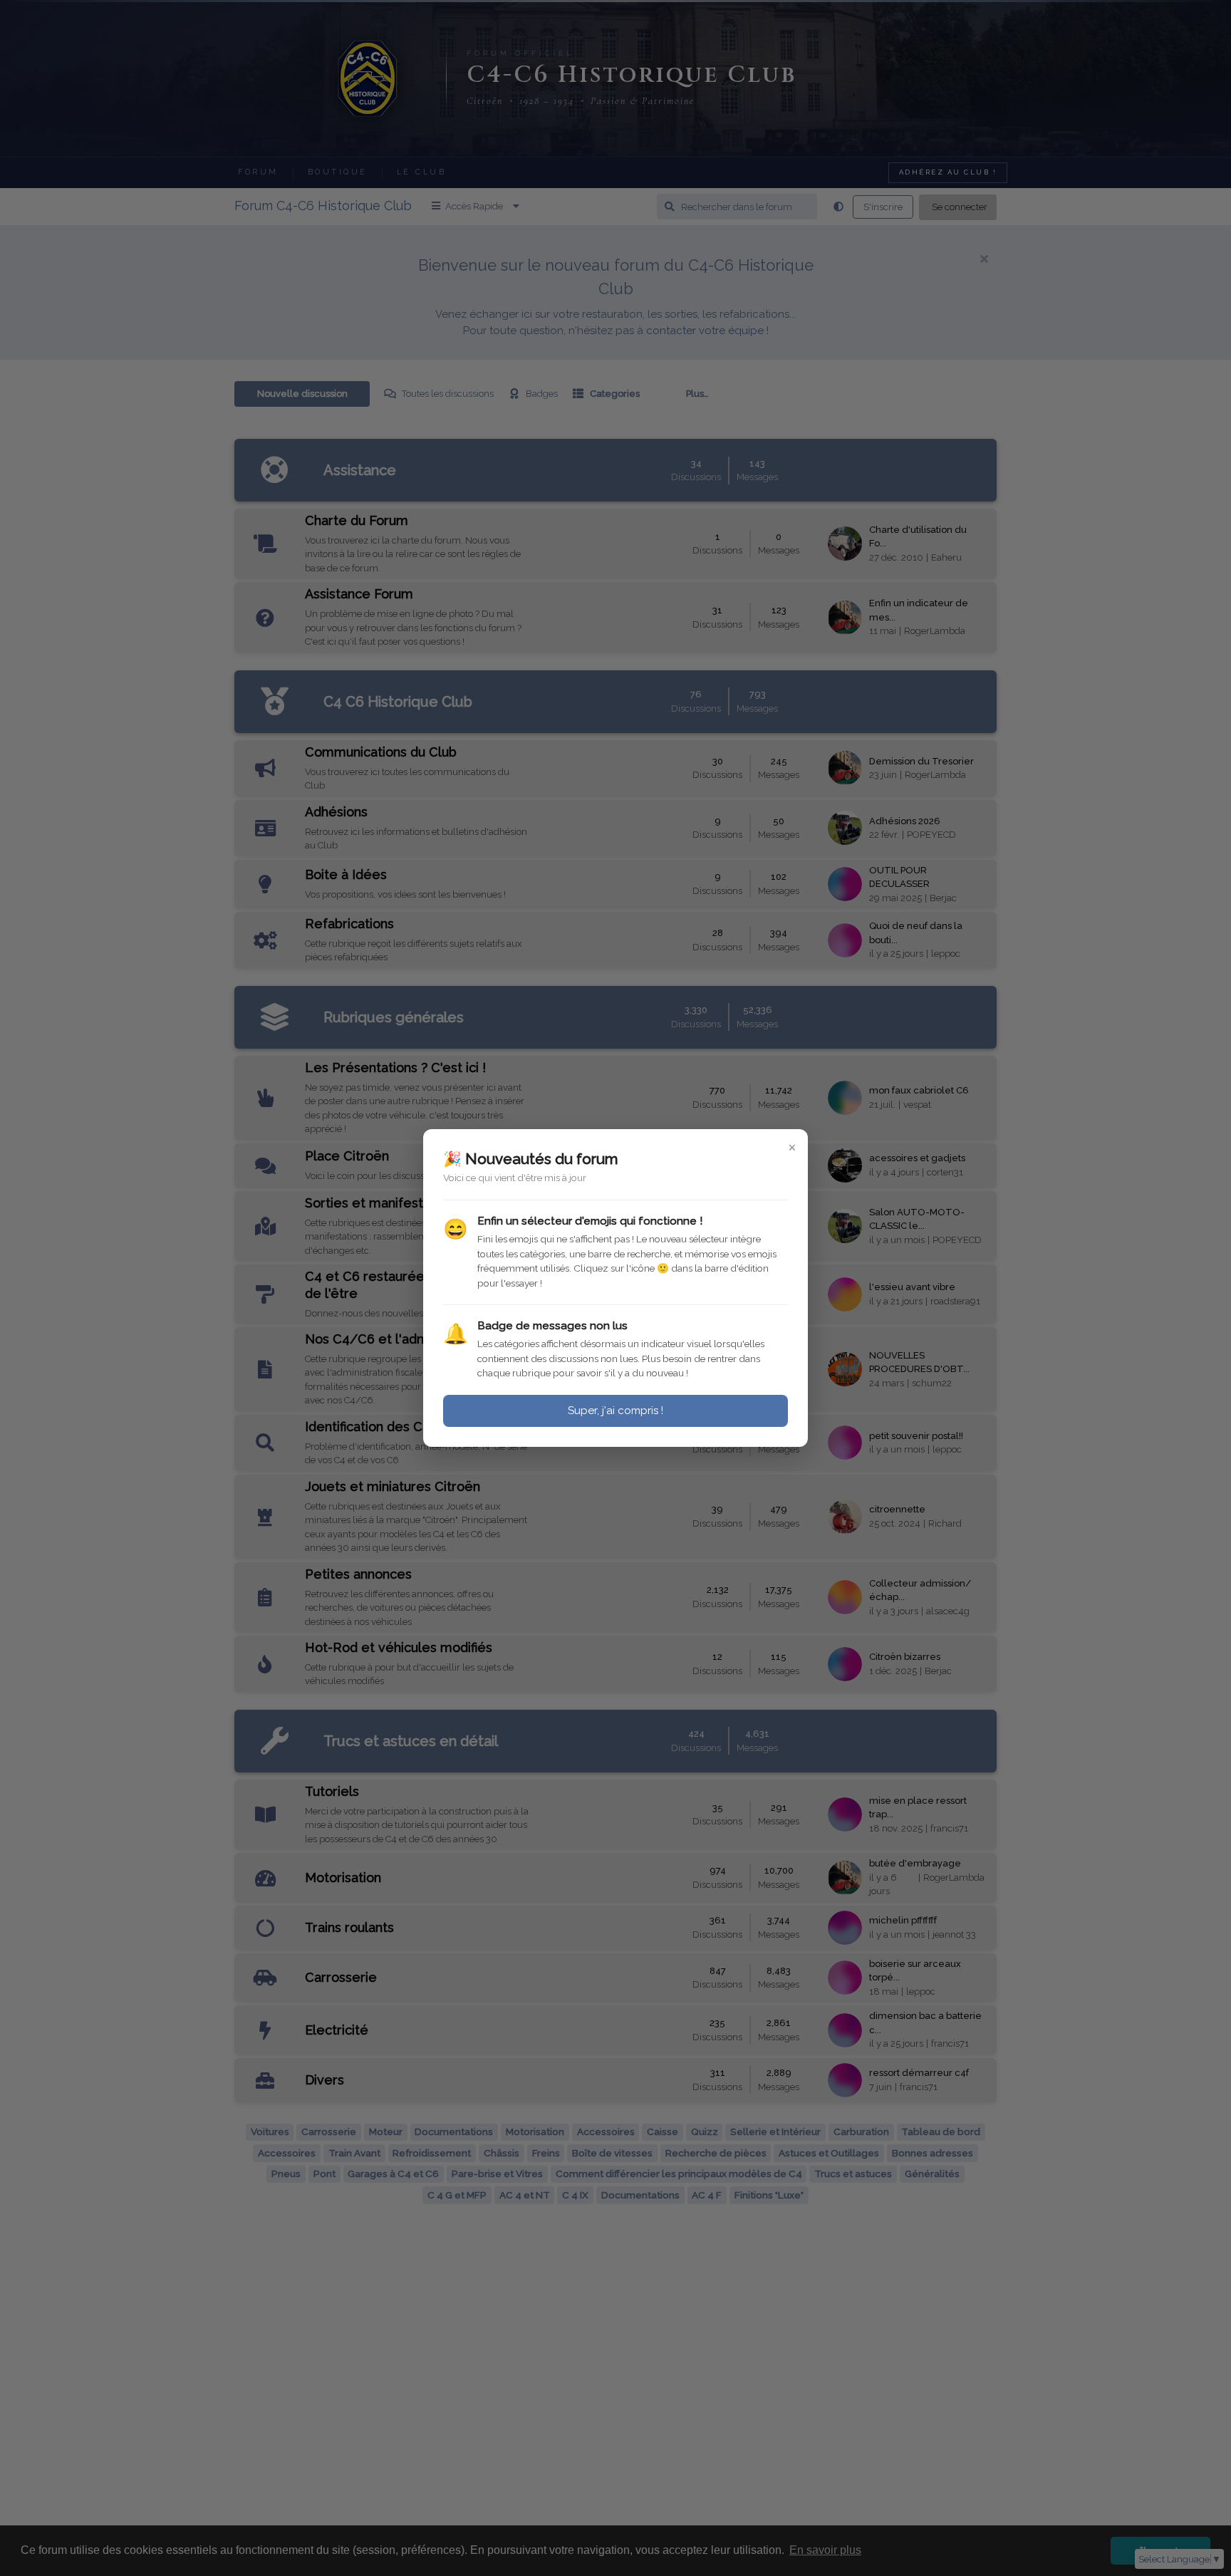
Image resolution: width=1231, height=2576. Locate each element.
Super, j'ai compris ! (615, 1411)
